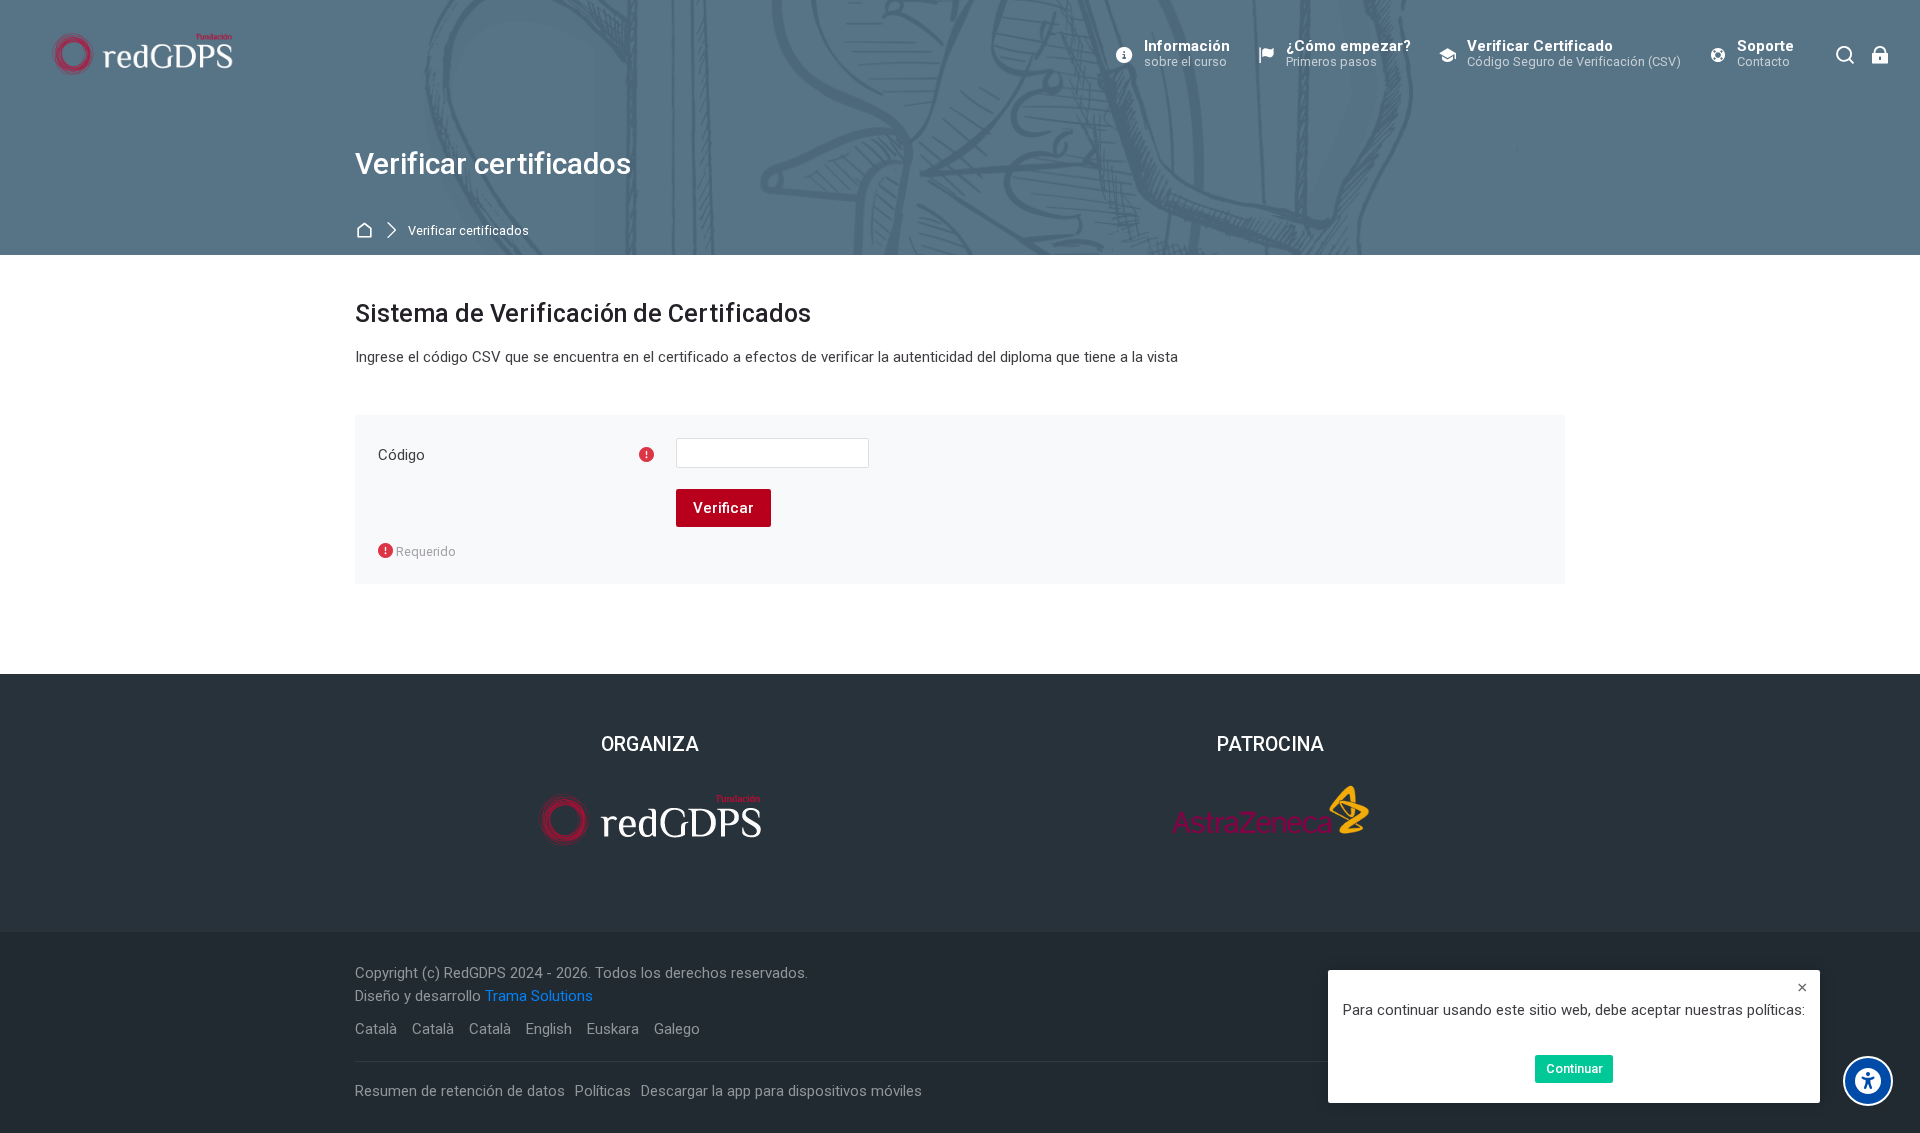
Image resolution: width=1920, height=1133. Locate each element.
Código (401, 455)
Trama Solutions (539, 996)
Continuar (1574, 1068)
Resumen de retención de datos (460, 1091)
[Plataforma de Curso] (142, 54)
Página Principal (367, 231)
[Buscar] (1845, 54)
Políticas (603, 1091)
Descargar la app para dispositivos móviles (781, 1091)
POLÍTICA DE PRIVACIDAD (1574, 1033)
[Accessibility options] (1868, 1081)
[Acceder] (1879, 54)
